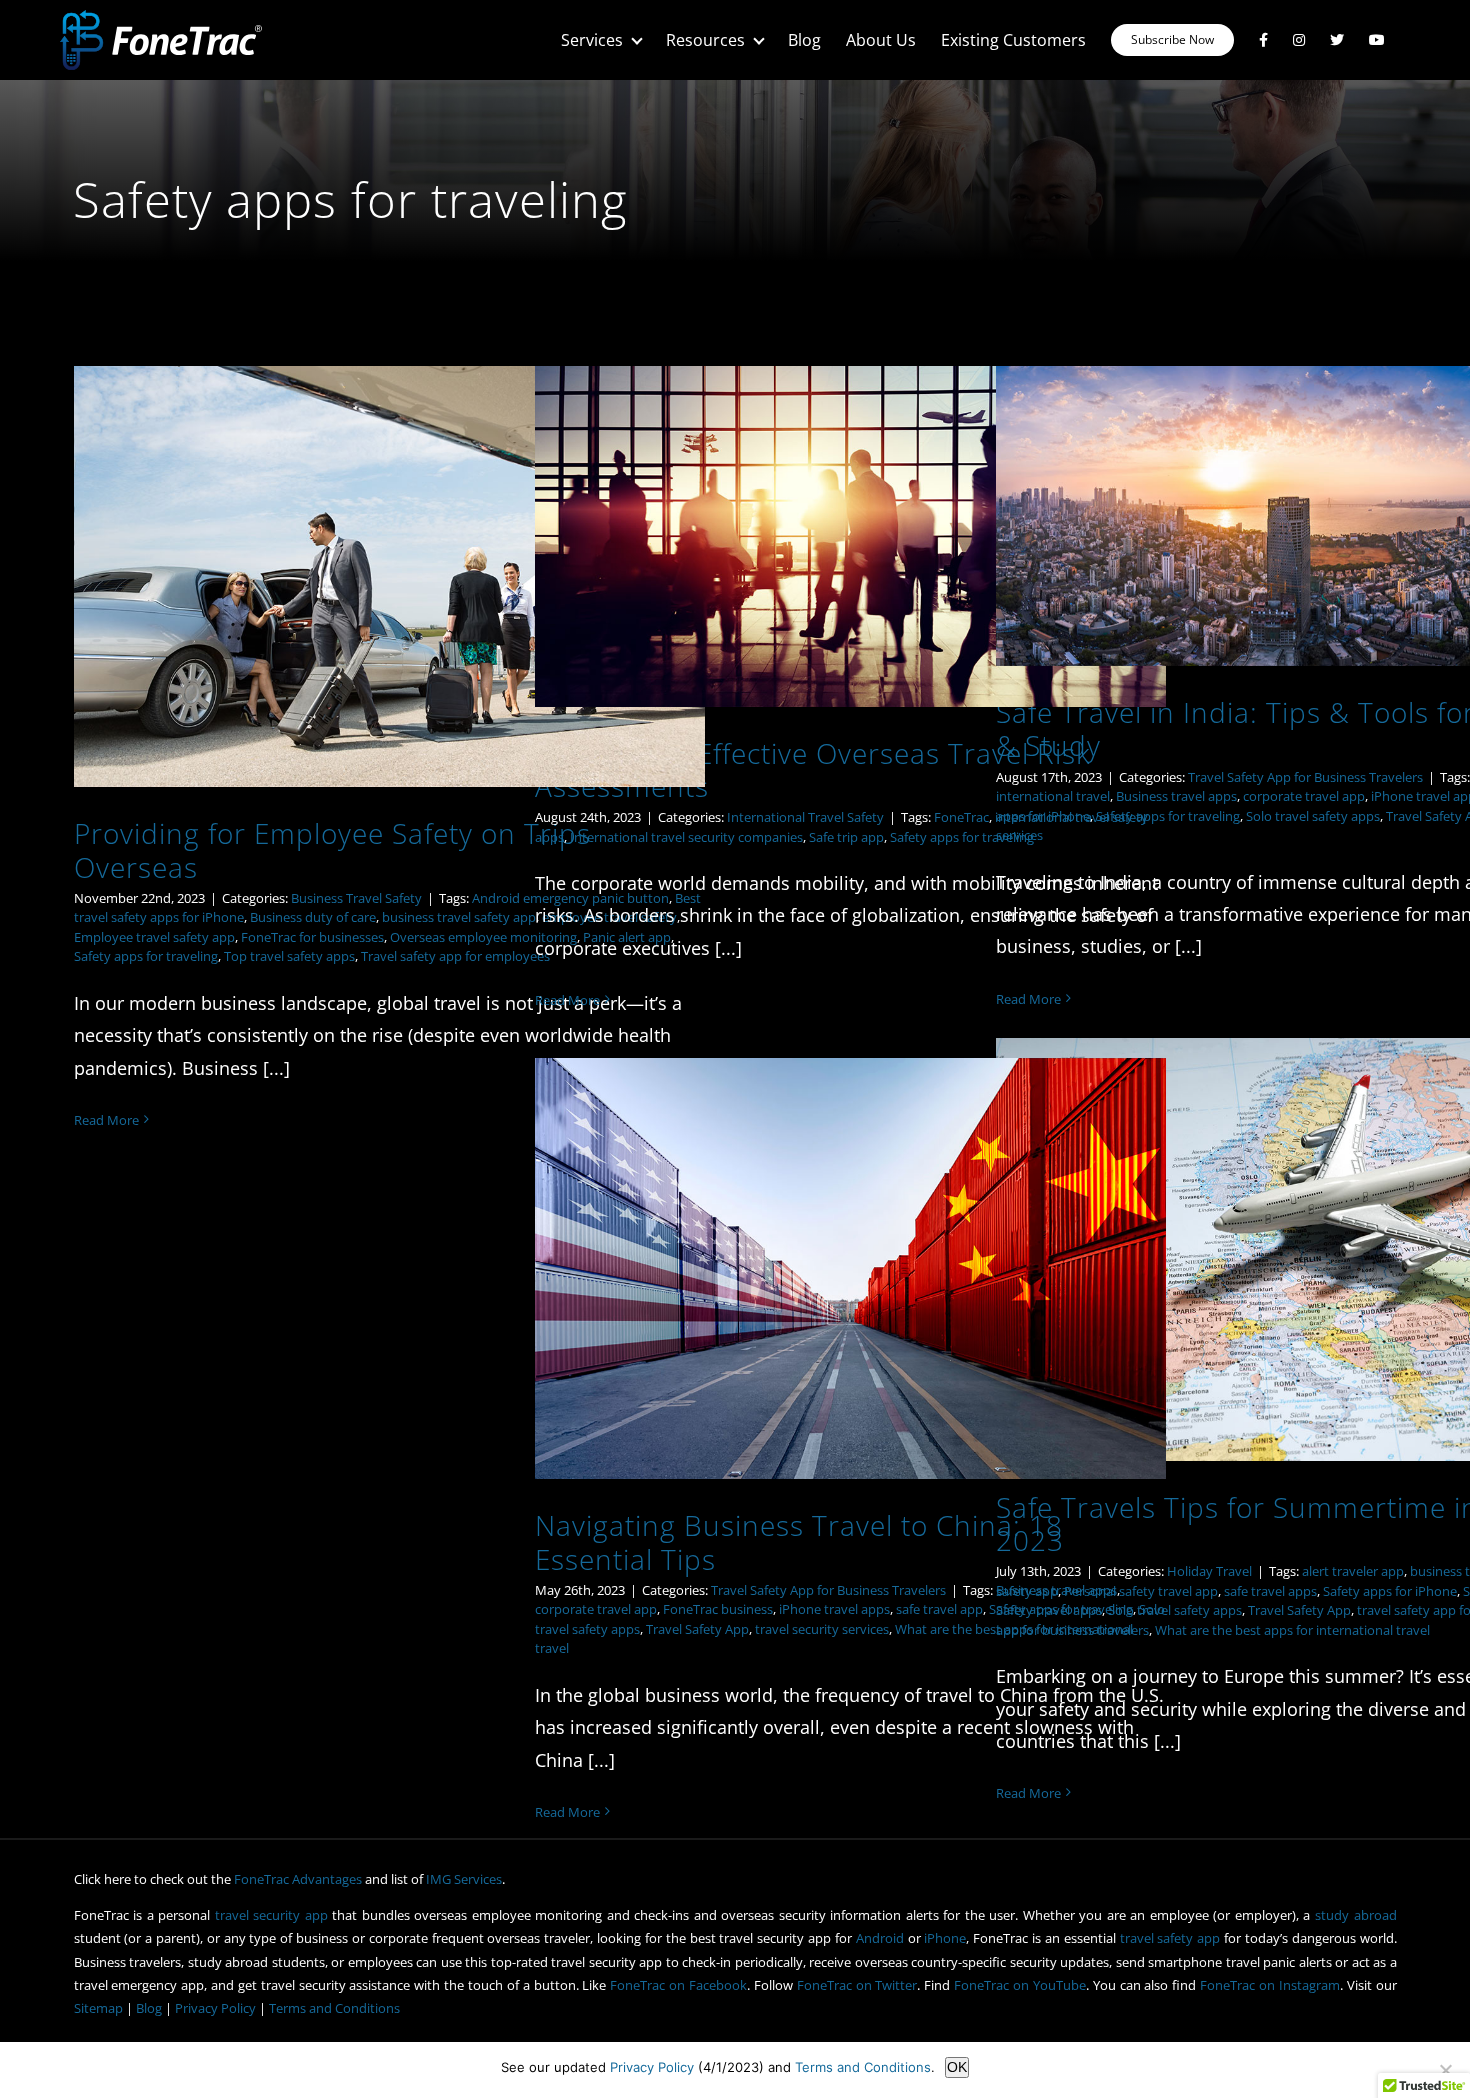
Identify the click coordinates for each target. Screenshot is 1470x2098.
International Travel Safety (805, 817)
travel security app (271, 1915)
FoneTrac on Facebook (678, 1985)
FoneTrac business (718, 1609)
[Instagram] (1299, 40)
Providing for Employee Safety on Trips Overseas (332, 849)
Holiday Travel (1209, 1571)
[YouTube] (1377, 40)
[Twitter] (1337, 40)
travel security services (822, 1629)
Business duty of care (313, 917)
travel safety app (1170, 1938)
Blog (149, 2008)
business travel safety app (459, 917)
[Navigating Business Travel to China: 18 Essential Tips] (851, 1268)
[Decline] (1445, 2070)
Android (880, 1938)
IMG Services (464, 1879)
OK (957, 2067)
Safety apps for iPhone (1390, 1591)
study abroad (1356, 1915)
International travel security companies (686, 837)
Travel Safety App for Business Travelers (1305, 777)
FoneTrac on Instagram (1270, 1985)
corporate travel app (1304, 796)
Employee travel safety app (154, 937)
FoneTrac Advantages (298, 1879)
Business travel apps (1176, 796)
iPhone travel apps (834, 1609)
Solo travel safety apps (1313, 816)
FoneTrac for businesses (312, 937)
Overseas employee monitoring (483, 937)
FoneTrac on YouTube (1020, 1985)
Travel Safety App (1299, 1610)
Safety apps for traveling (146, 956)
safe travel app (939, 1609)
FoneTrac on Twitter (857, 1985)
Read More (106, 1120)
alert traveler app (1353, 1571)
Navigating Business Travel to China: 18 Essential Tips (799, 1541)
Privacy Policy (215, 2008)
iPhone (945, 1938)
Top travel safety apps (289, 956)
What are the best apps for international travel (1292, 1630)
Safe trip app (846, 837)
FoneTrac (961, 817)
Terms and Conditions (334, 2008)
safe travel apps (1270, 1591)
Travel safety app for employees (455, 956)
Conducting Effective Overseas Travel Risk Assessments (813, 769)
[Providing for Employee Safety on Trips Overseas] (390, 576)
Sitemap (98, 2008)
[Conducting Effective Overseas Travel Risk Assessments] (851, 536)
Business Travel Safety (356, 898)
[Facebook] (1263, 40)
